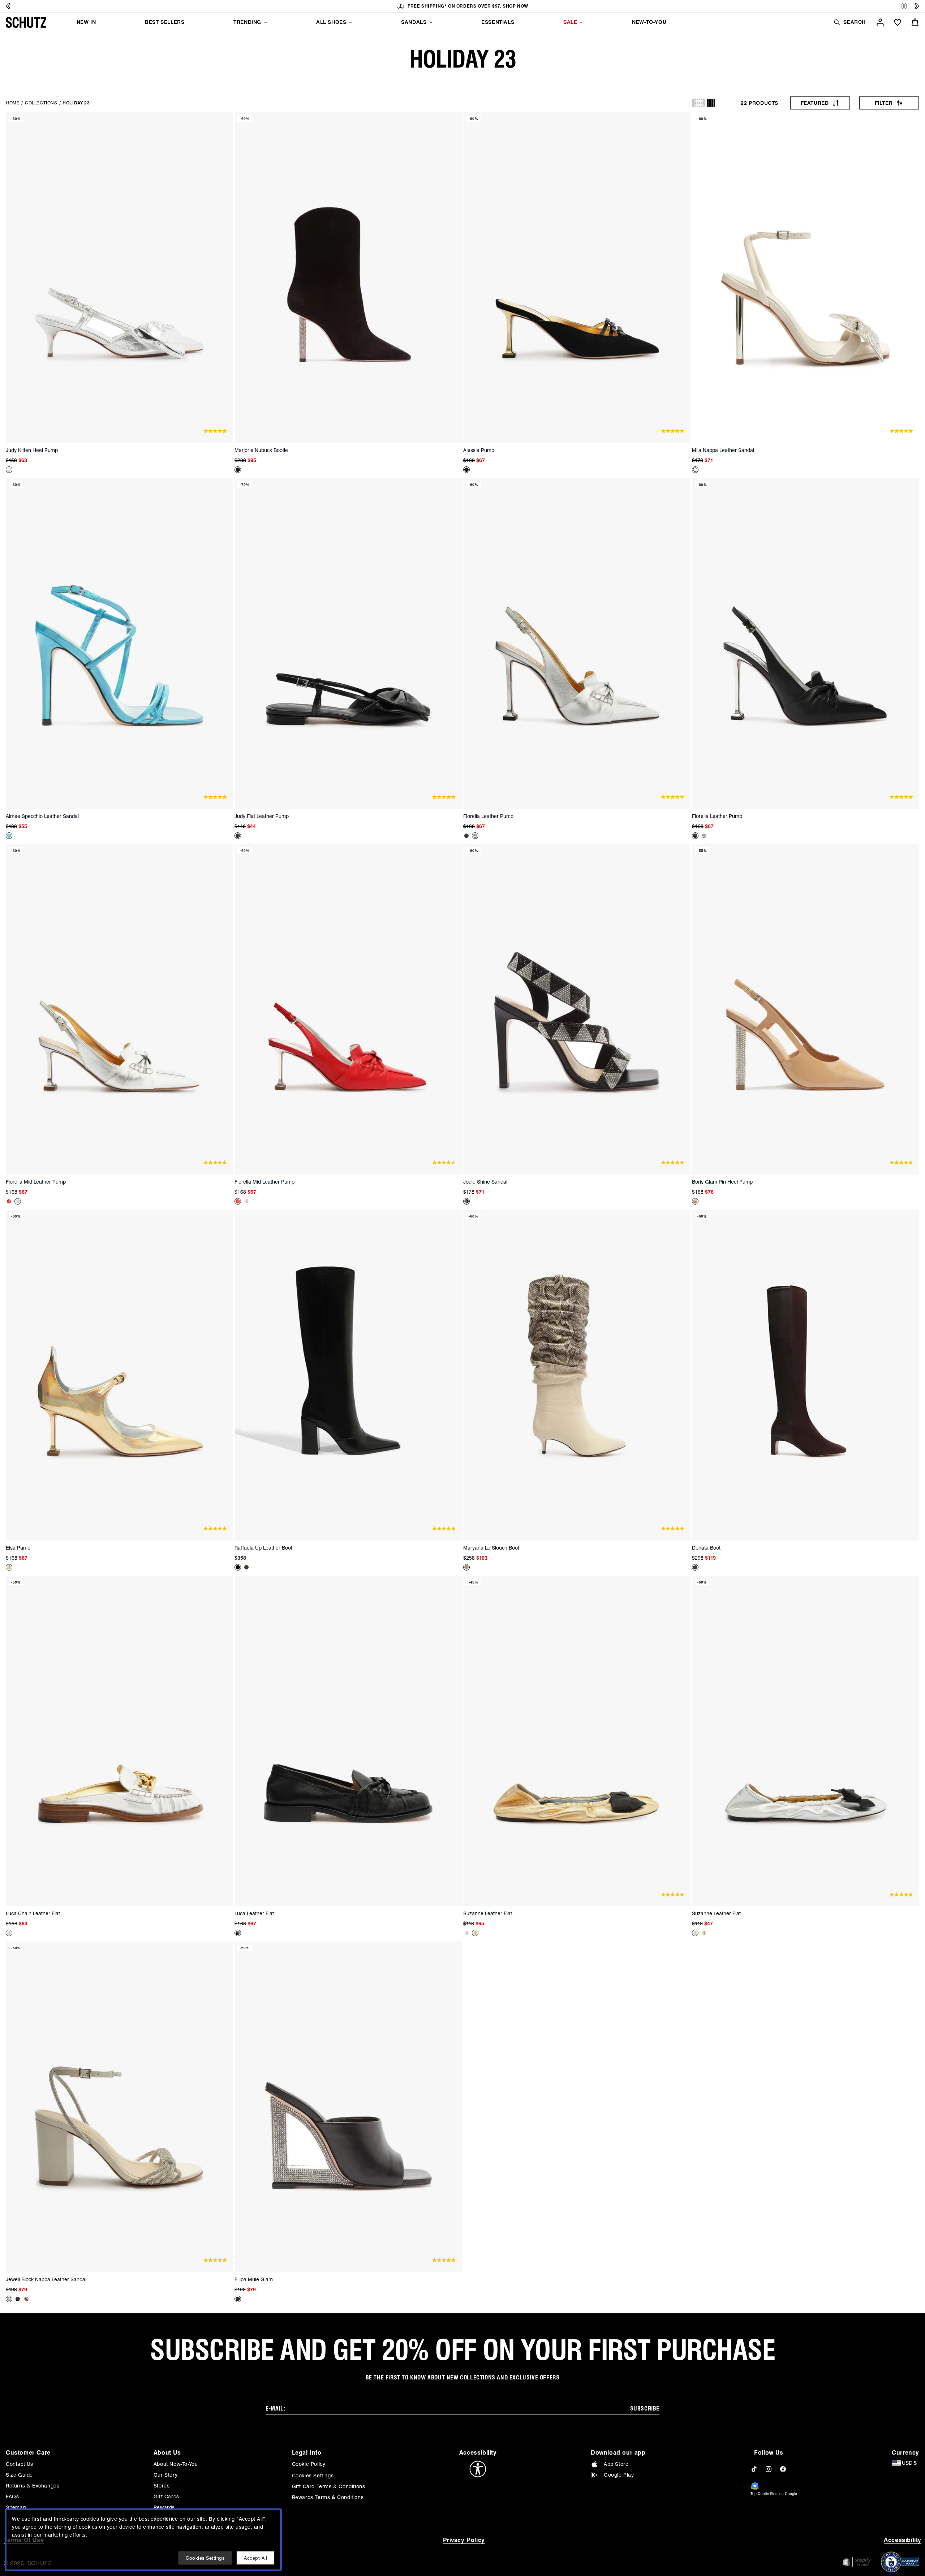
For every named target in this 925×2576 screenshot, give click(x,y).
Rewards (164, 2507)
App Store (616, 2464)
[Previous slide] (8, 6)
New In (86, 22)
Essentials (498, 22)
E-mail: (275, 2409)
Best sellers (165, 22)
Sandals (414, 22)
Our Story (165, 2475)
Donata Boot (706, 1548)
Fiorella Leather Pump (488, 816)
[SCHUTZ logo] (26, 22)
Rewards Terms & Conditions (328, 2497)
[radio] (698, 103)
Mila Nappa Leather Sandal (723, 450)
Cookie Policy (309, 2464)
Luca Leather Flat (254, 1913)
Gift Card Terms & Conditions (329, 2486)
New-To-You (649, 22)
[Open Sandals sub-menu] (431, 22)
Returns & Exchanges (33, 2486)
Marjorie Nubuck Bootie (261, 450)
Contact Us (20, 2464)
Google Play (619, 2475)
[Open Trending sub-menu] (266, 22)
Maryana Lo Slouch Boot (491, 1548)
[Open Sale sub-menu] (581, 22)
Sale (570, 22)
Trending (247, 22)
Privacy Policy (464, 2540)
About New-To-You (176, 2464)
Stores (162, 2486)
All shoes (331, 22)
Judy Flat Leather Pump (262, 816)
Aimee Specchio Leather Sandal (42, 816)
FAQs (12, 2497)
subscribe (645, 2409)
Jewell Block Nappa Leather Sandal (46, 2279)
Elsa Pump (18, 1548)
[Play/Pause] (904, 6)
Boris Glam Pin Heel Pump (722, 1182)
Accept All (255, 2558)
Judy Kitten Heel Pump (32, 450)
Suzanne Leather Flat (488, 1913)
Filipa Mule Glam (254, 2279)
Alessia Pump (479, 450)
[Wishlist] (898, 22)
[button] (849, 22)
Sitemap (16, 2507)
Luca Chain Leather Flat (33, 1913)
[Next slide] (917, 6)
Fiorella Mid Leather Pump (36, 1182)
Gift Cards (166, 2497)
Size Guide (19, 2475)
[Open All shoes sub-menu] (350, 22)
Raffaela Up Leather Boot (263, 1548)
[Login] (880, 22)
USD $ (909, 2463)
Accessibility (903, 2540)
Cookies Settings (313, 2476)
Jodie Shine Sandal (485, 1182)
